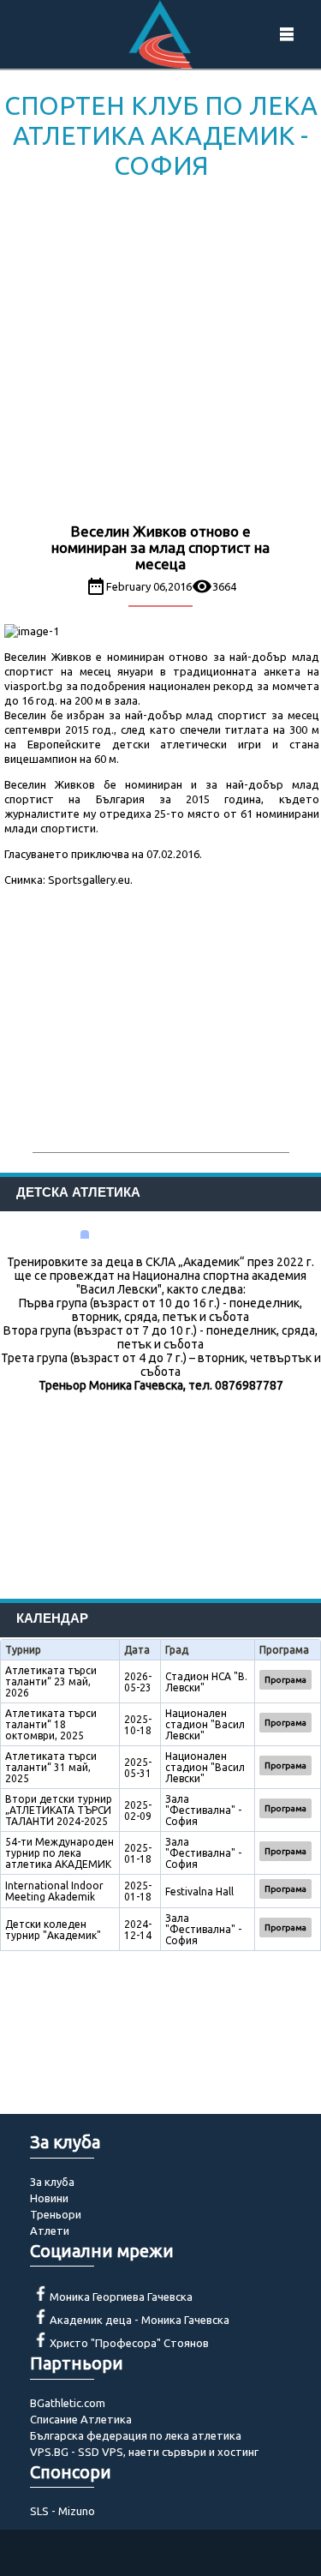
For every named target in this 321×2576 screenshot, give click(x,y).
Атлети (50, 2231)
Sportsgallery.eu (89, 880)
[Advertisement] (160, 354)
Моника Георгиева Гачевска (121, 2297)
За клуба (52, 2182)
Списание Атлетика (81, 2419)
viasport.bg (33, 686)
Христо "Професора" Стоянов (129, 2343)
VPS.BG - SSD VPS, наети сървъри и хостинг (144, 2452)
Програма (285, 1680)
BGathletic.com (68, 2403)
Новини (49, 2198)
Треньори (56, 2214)
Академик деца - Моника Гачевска (140, 2320)
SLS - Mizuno (62, 2511)
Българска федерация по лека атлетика (136, 2435)
